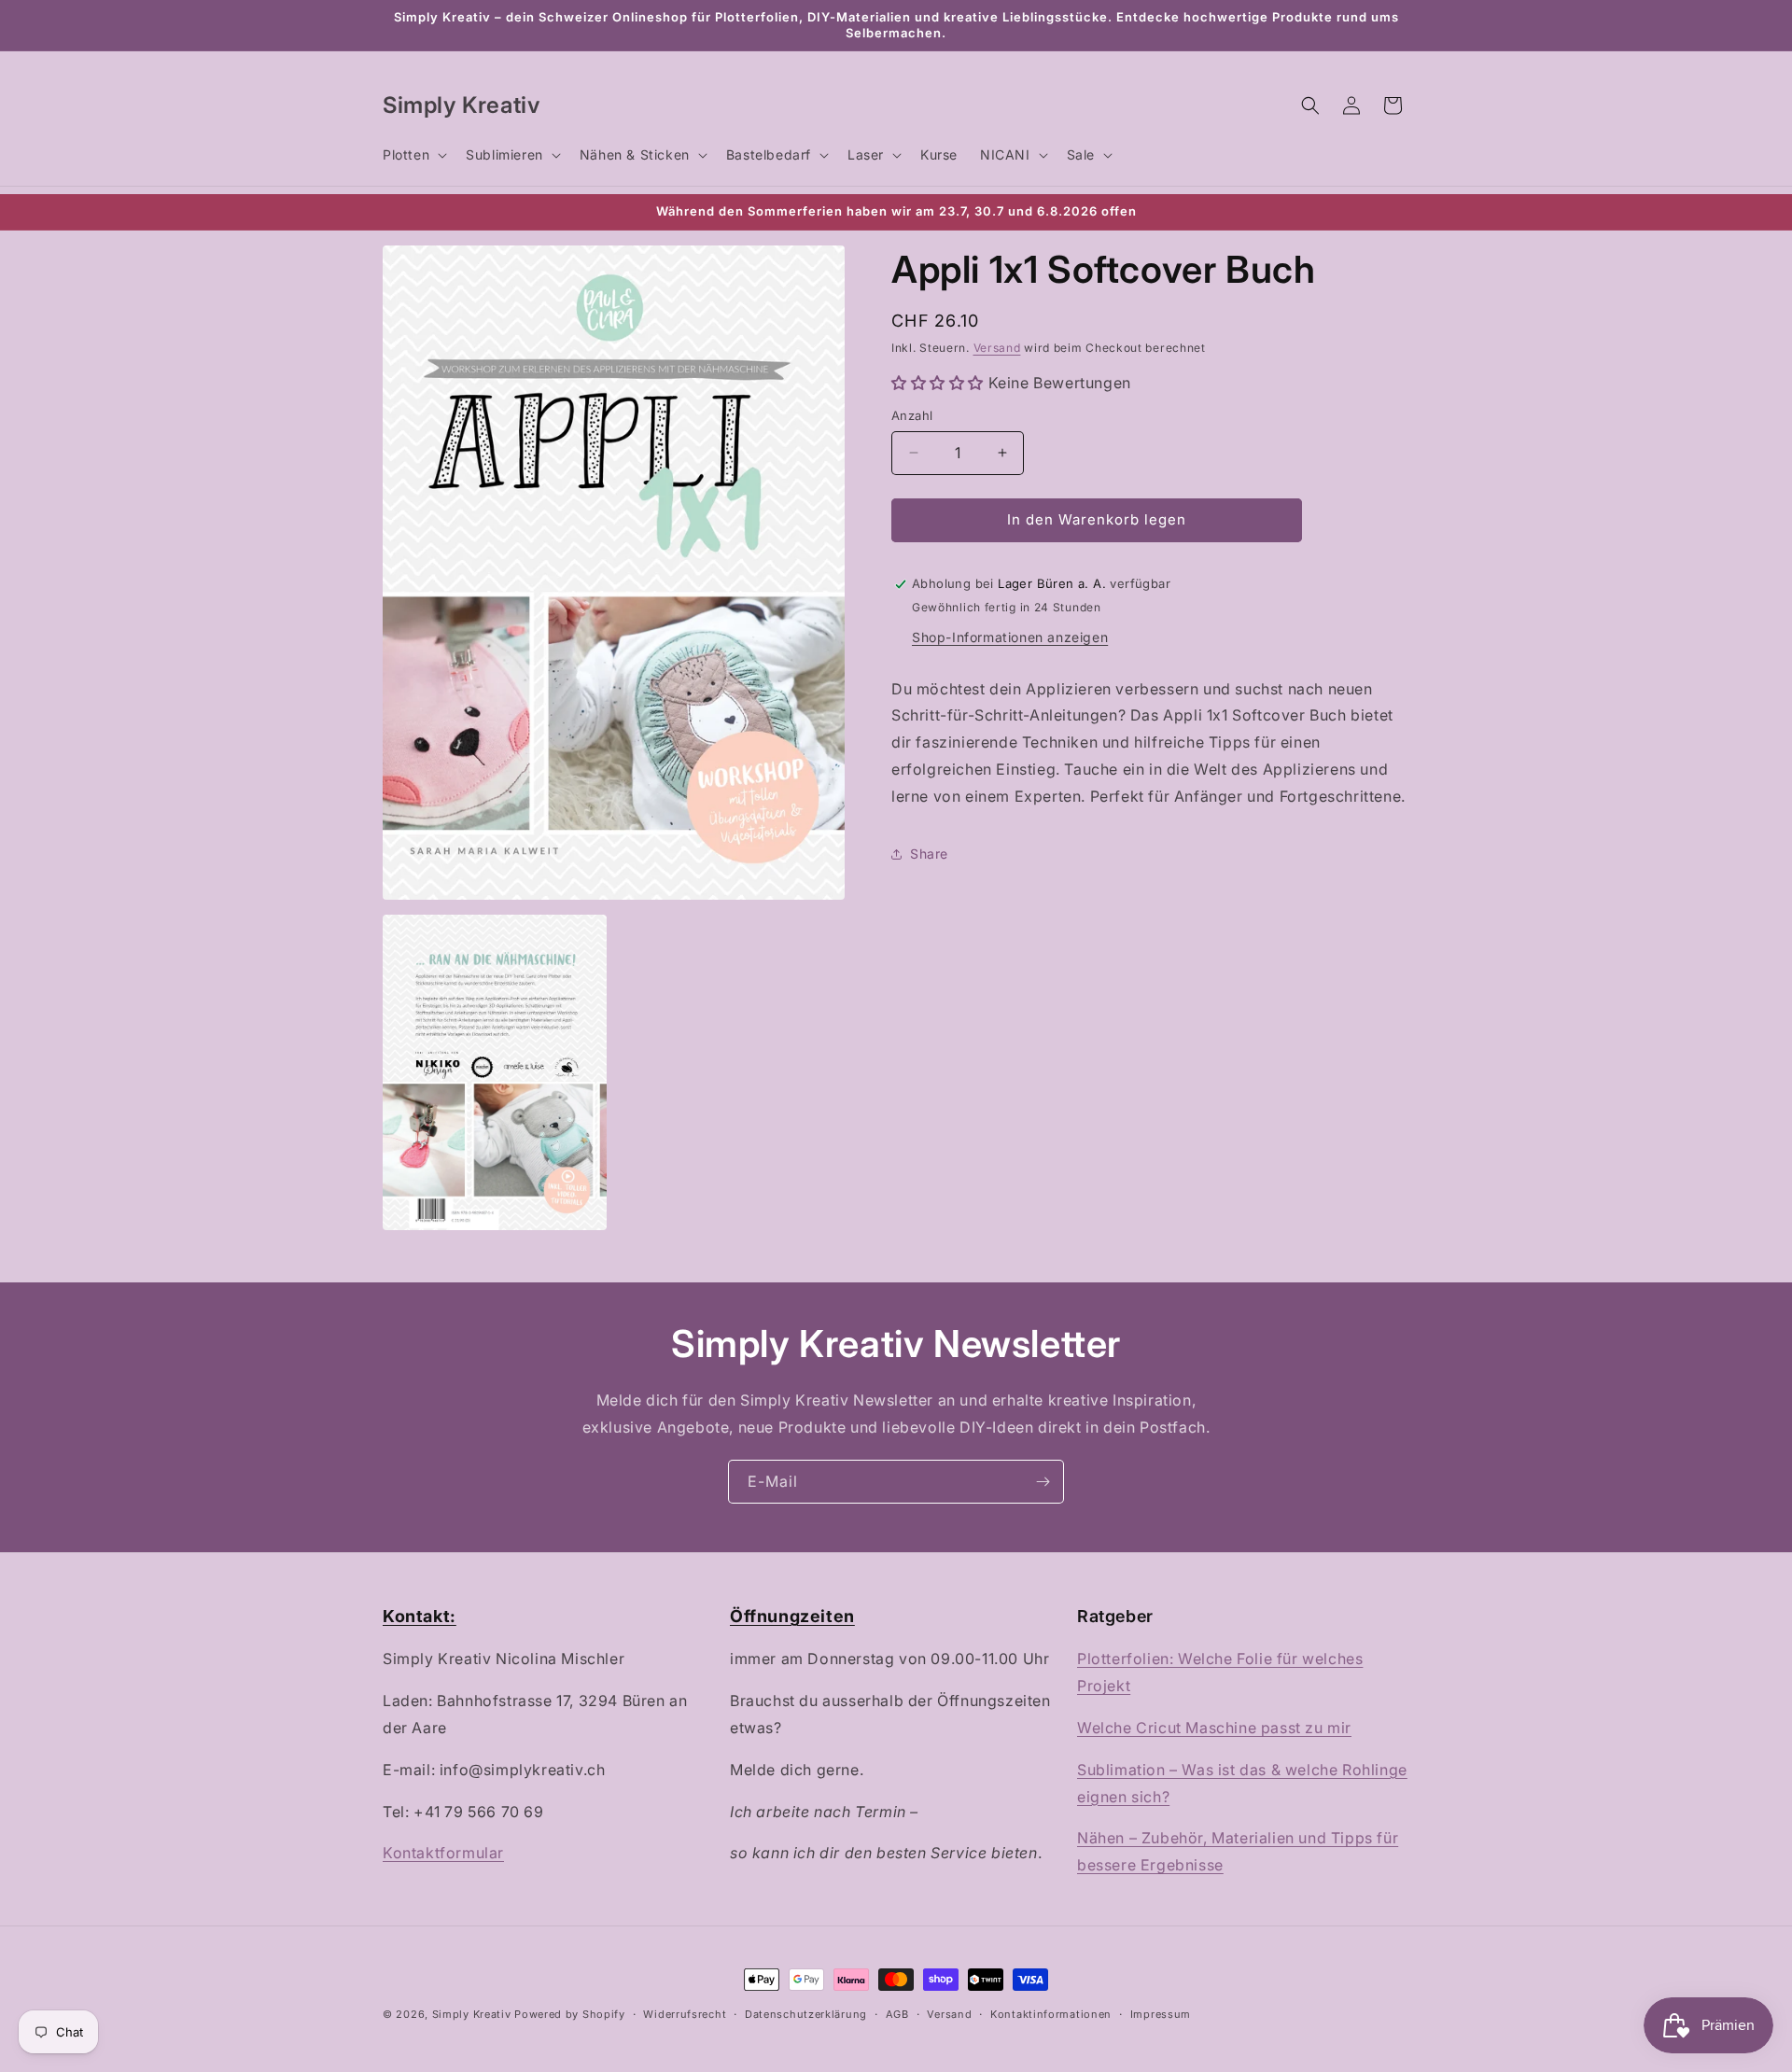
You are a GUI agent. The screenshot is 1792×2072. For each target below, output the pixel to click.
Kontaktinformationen (1051, 2014)
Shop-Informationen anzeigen (1010, 637)
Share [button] (929, 854)
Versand (997, 348)
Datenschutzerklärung (806, 2014)
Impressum (1161, 2014)
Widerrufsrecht (685, 2014)
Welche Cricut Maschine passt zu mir (1214, 1728)
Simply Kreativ (472, 2014)
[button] (413, 155)
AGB (897, 2014)
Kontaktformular (443, 1853)
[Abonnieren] (1043, 1482)
